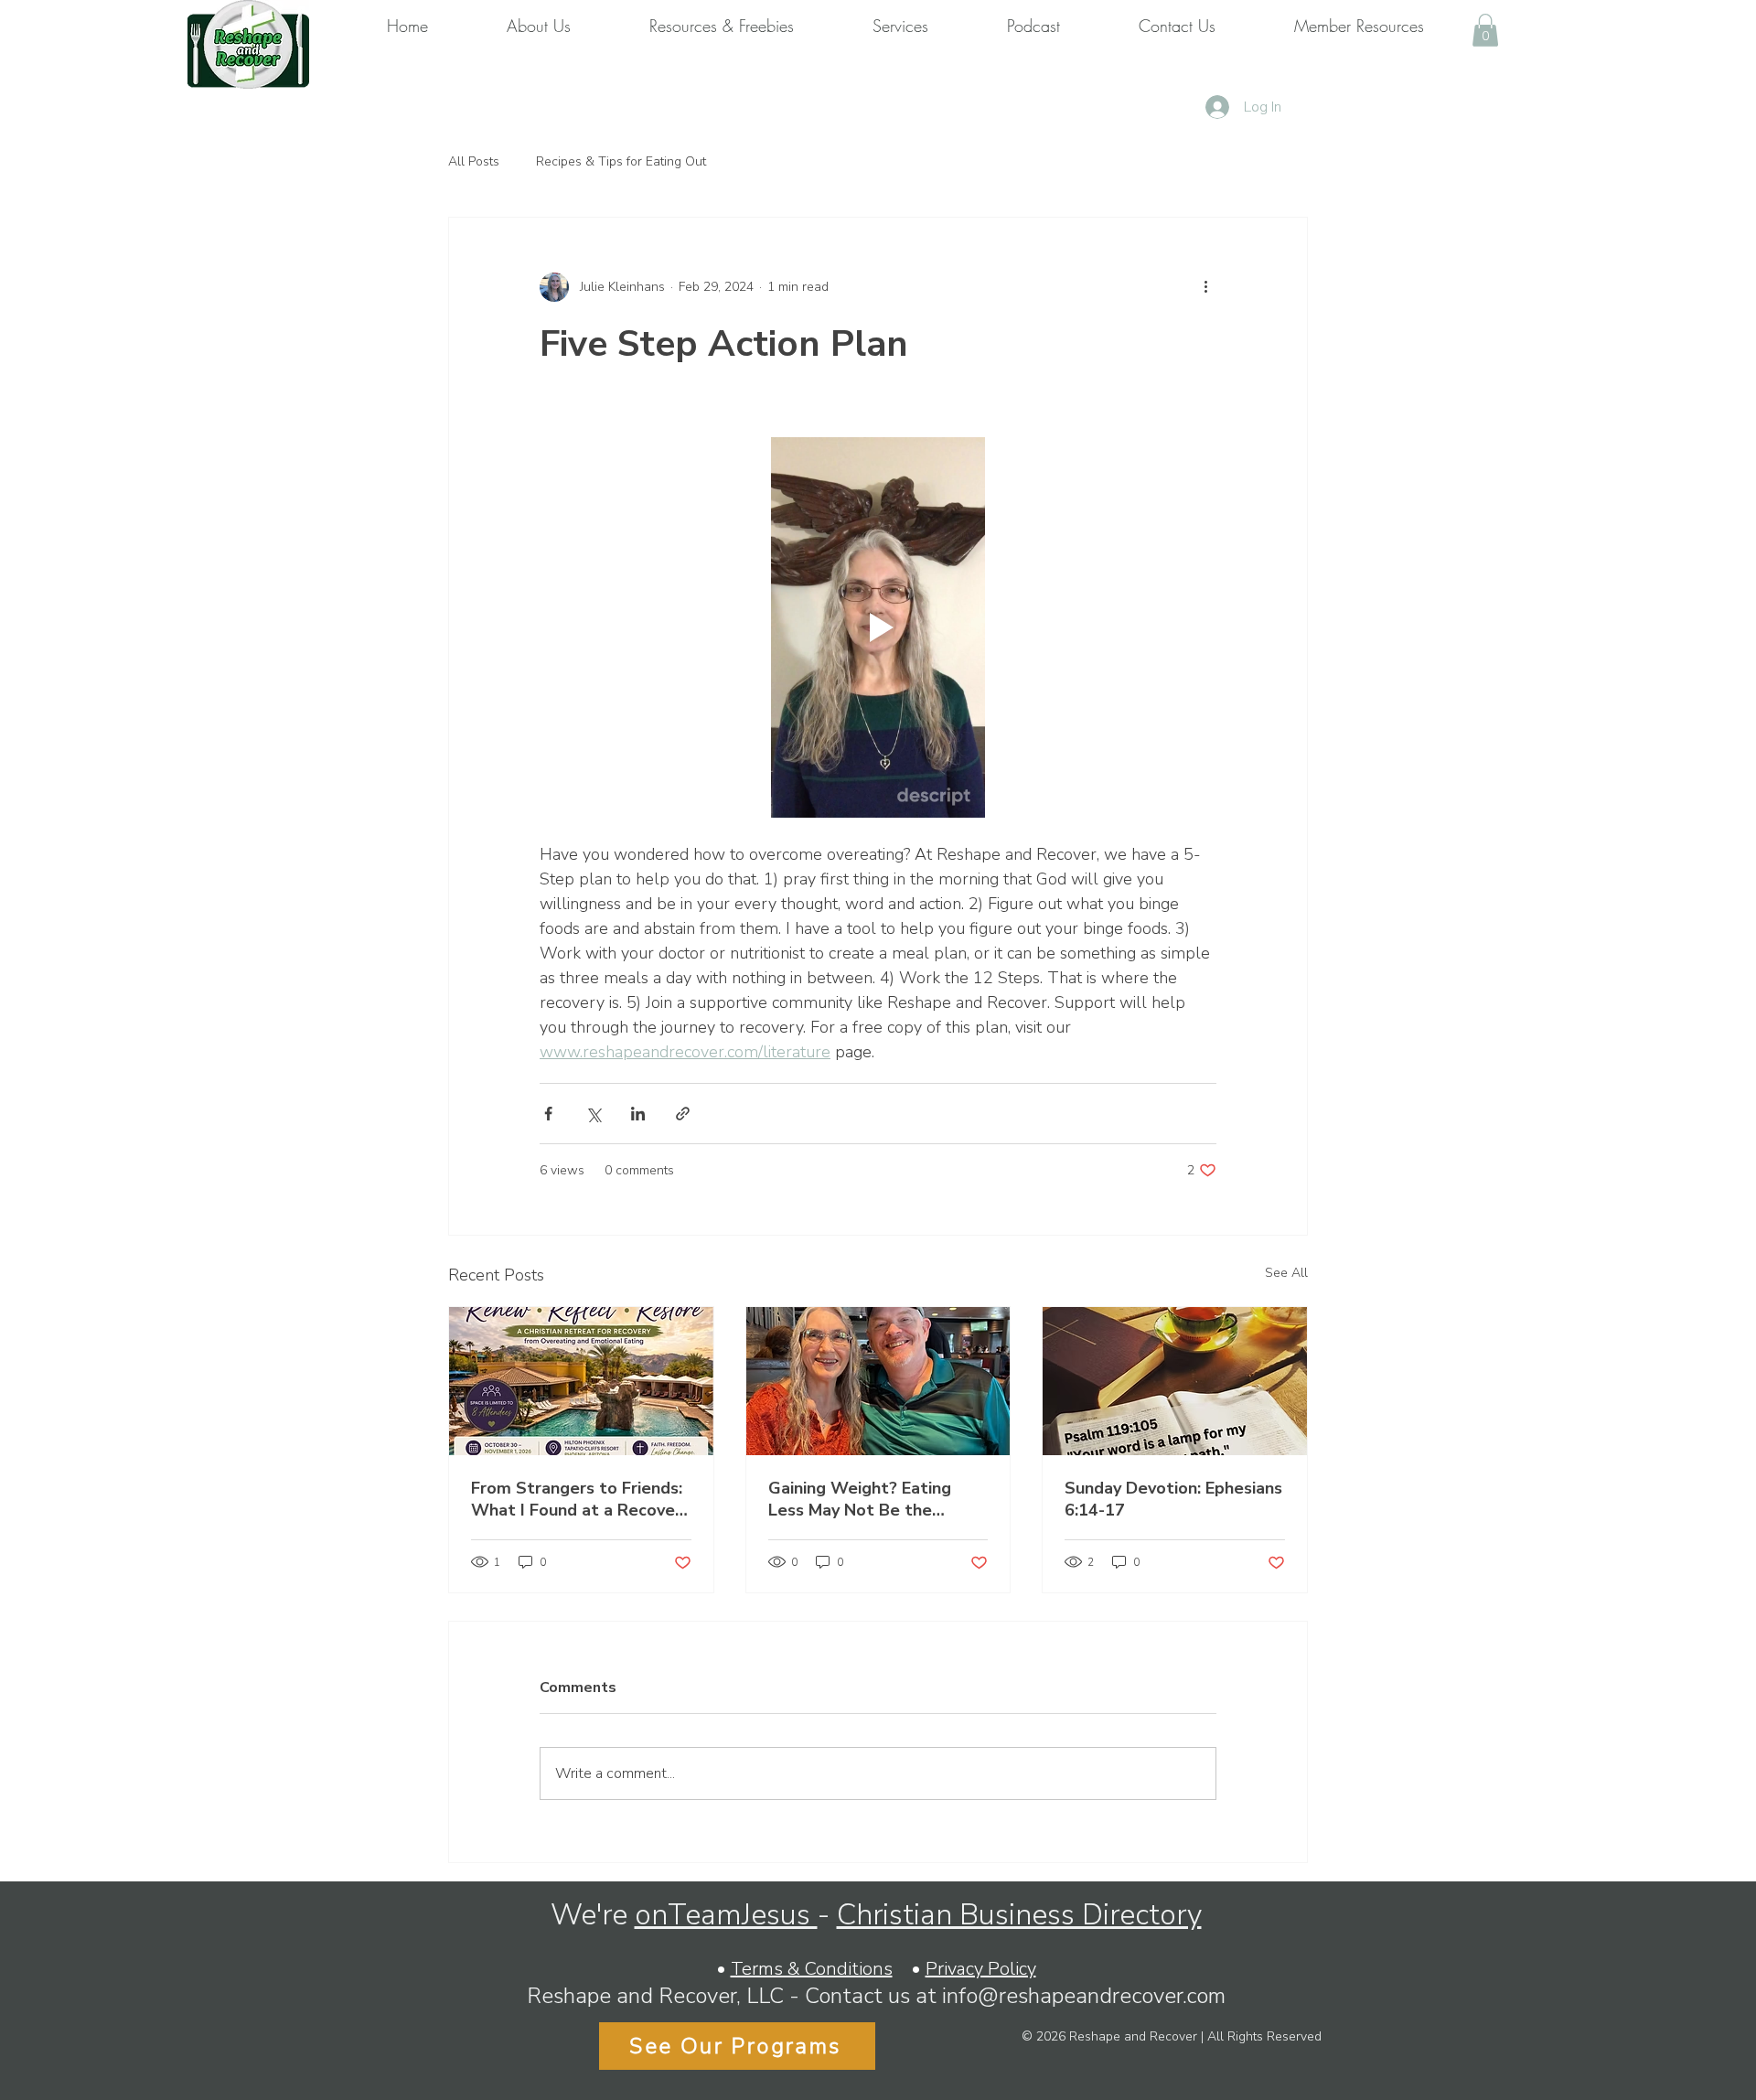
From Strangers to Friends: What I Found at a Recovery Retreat (581, 1499)
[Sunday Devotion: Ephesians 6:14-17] (1175, 1381)
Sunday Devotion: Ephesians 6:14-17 (1173, 1499)
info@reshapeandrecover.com (1084, 1996)
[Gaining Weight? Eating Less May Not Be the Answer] (878, 1381)
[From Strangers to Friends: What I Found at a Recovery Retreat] (581, 1381)
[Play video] (878, 627)
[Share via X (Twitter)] (593, 1114)
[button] (1485, 30)
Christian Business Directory (1019, 1915)
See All (1286, 1273)
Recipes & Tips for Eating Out (621, 161)
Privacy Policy (981, 1969)
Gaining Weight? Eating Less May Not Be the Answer (860, 1499)
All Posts (474, 161)
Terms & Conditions (812, 1969)
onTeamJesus (726, 1915)
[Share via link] (683, 1114)
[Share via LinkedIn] (638, 1114)
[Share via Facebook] (548, 1114)
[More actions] (1205, 287)
